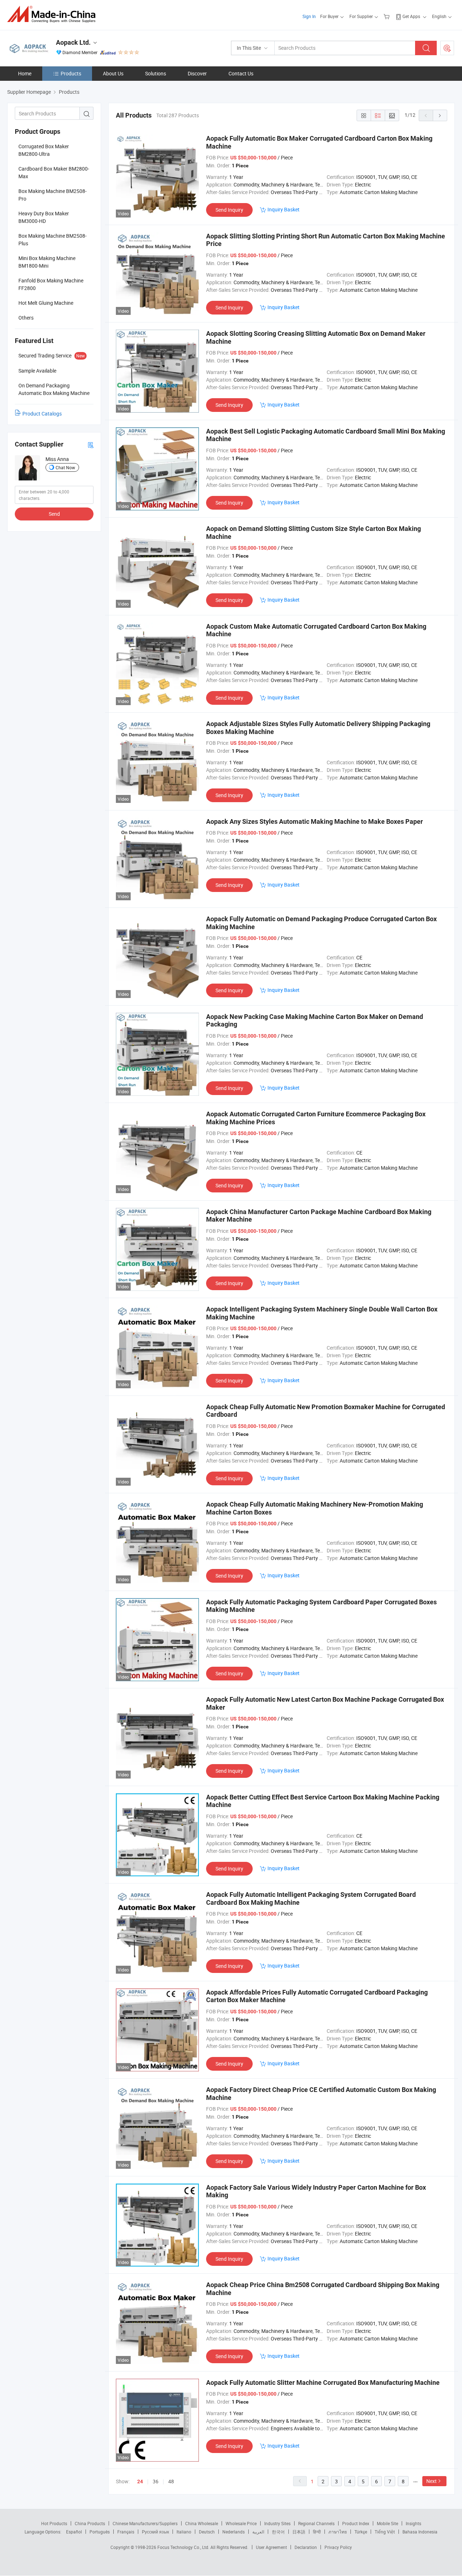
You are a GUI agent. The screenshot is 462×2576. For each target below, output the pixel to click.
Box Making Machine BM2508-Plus (53, 239)
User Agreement (271, 2547)
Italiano (184, 2532)
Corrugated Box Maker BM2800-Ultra (44, 150)
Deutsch (207, 2532)
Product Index (356, 2523)
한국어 (278, 2532)
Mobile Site (387, 2523)
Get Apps (411, 16)
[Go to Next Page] (440, 115)
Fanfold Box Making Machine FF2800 (51, 284)
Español (74, 2532)
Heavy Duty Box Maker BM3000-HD (44, 217)
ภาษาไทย (338, 2532)
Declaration (306, 2547)
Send (54, 514)
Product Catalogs (42, 414)
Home (25, 73)
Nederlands (234, 2532)
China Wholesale (202, 2523)
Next (432, 2481)
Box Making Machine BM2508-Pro (53, 195)
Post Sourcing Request (447, 48)
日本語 (299, 2532)
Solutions (156, 73)
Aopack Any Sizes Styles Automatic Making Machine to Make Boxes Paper (315, 821)
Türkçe (361, 2532)
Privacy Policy (338, 2547)
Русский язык (155, 2532)
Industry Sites (277, 2523)
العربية (258, 2532)
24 (140, 2482)
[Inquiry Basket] (387, 16)
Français (126, 2532)
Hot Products (54, 2523)
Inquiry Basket (284, 209)
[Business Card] (91, 445)
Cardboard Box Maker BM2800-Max (54, 172)
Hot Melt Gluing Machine (46, 303)
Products (71, 73)
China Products (90, 2523)
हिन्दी (317, 2532)
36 (156, 2481)
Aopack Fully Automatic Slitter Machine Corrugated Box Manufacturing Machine (323, 2382)
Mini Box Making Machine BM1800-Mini (47, 262)
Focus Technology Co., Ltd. (184, 2547)
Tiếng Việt (385, 2532)
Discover (197, 73)
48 (171, 2481)
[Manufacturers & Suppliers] (54, 14)
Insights (413, 2523)
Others (26, 318)
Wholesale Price (241, 2523)
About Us (113, 73)
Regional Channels (316, 2523)
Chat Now (65, 467)
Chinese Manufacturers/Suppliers (145, 2523)
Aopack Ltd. (73, 42)
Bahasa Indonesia (420, 2532)
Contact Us (241, 73)
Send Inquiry (229, 210)
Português (100, 2532)
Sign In (309, 16)
